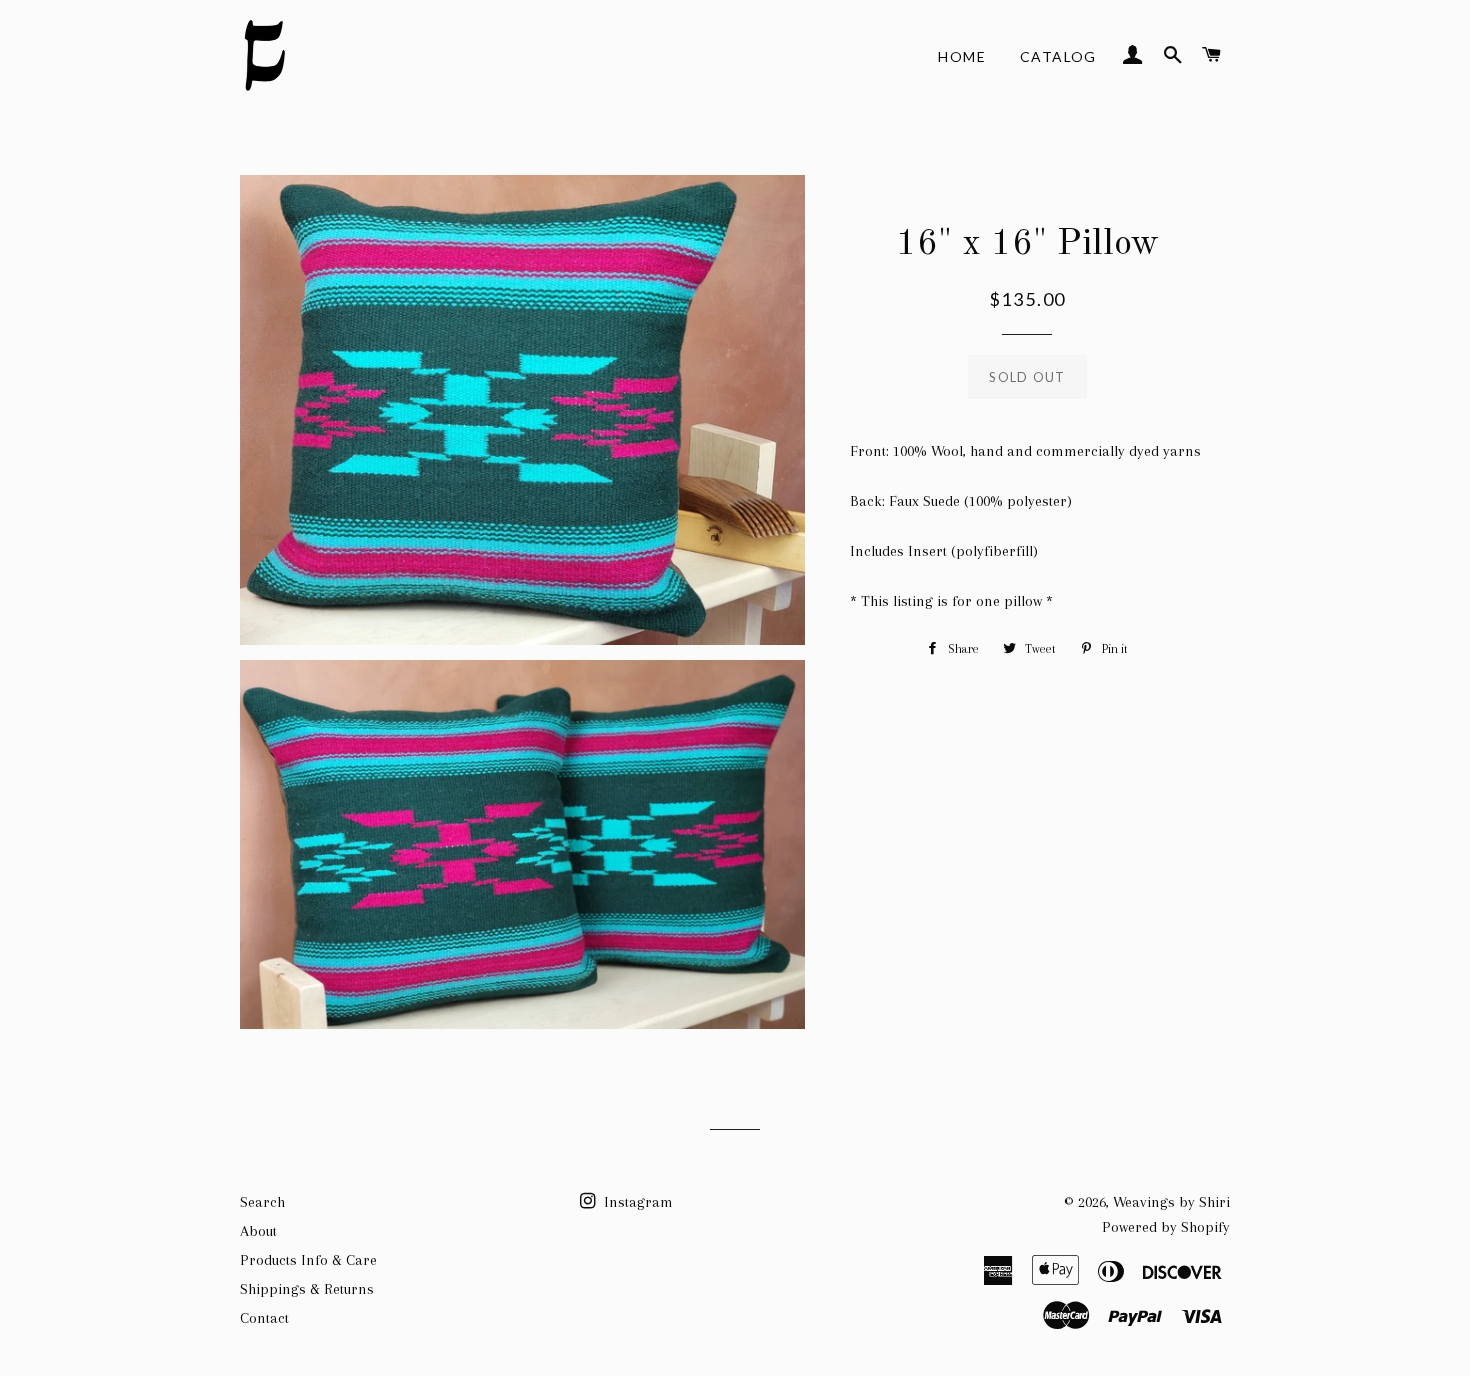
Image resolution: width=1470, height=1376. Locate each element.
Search (262, 1202)
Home (962, 56)
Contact (264, 1318)
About (258, 1231)
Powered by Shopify (1166, 1227)
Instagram (636, 1202)
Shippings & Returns (307, 1289)
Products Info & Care (308, 1260)
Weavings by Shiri (1171, 1202)
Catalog (1058, 56)
